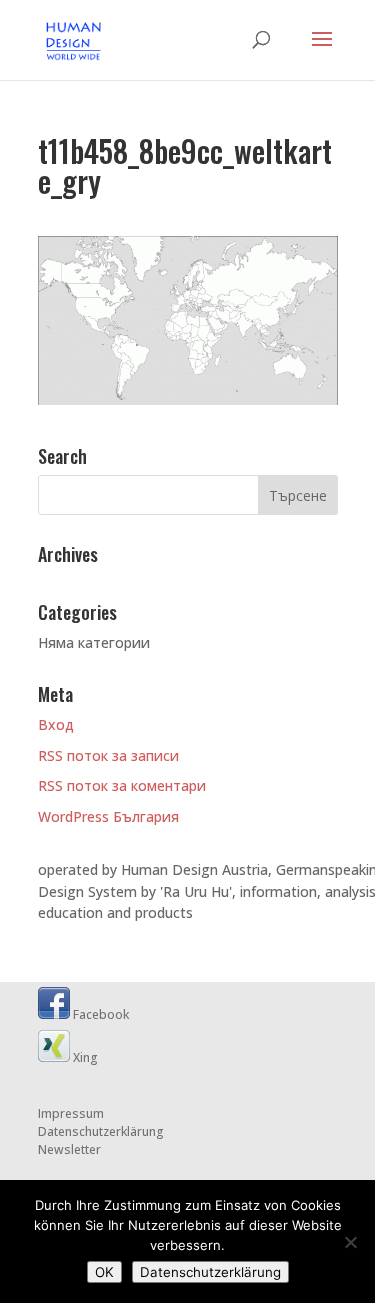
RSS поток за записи (108, 755)
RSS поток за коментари (122, 785)
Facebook (99, 1014)
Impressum (71, 1113)
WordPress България (108, 816)
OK (104, 1272)
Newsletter (69, 1149)
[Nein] (350, 1242)
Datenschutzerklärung (101, 1131)
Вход (56, 724)
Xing (84, 1057)
